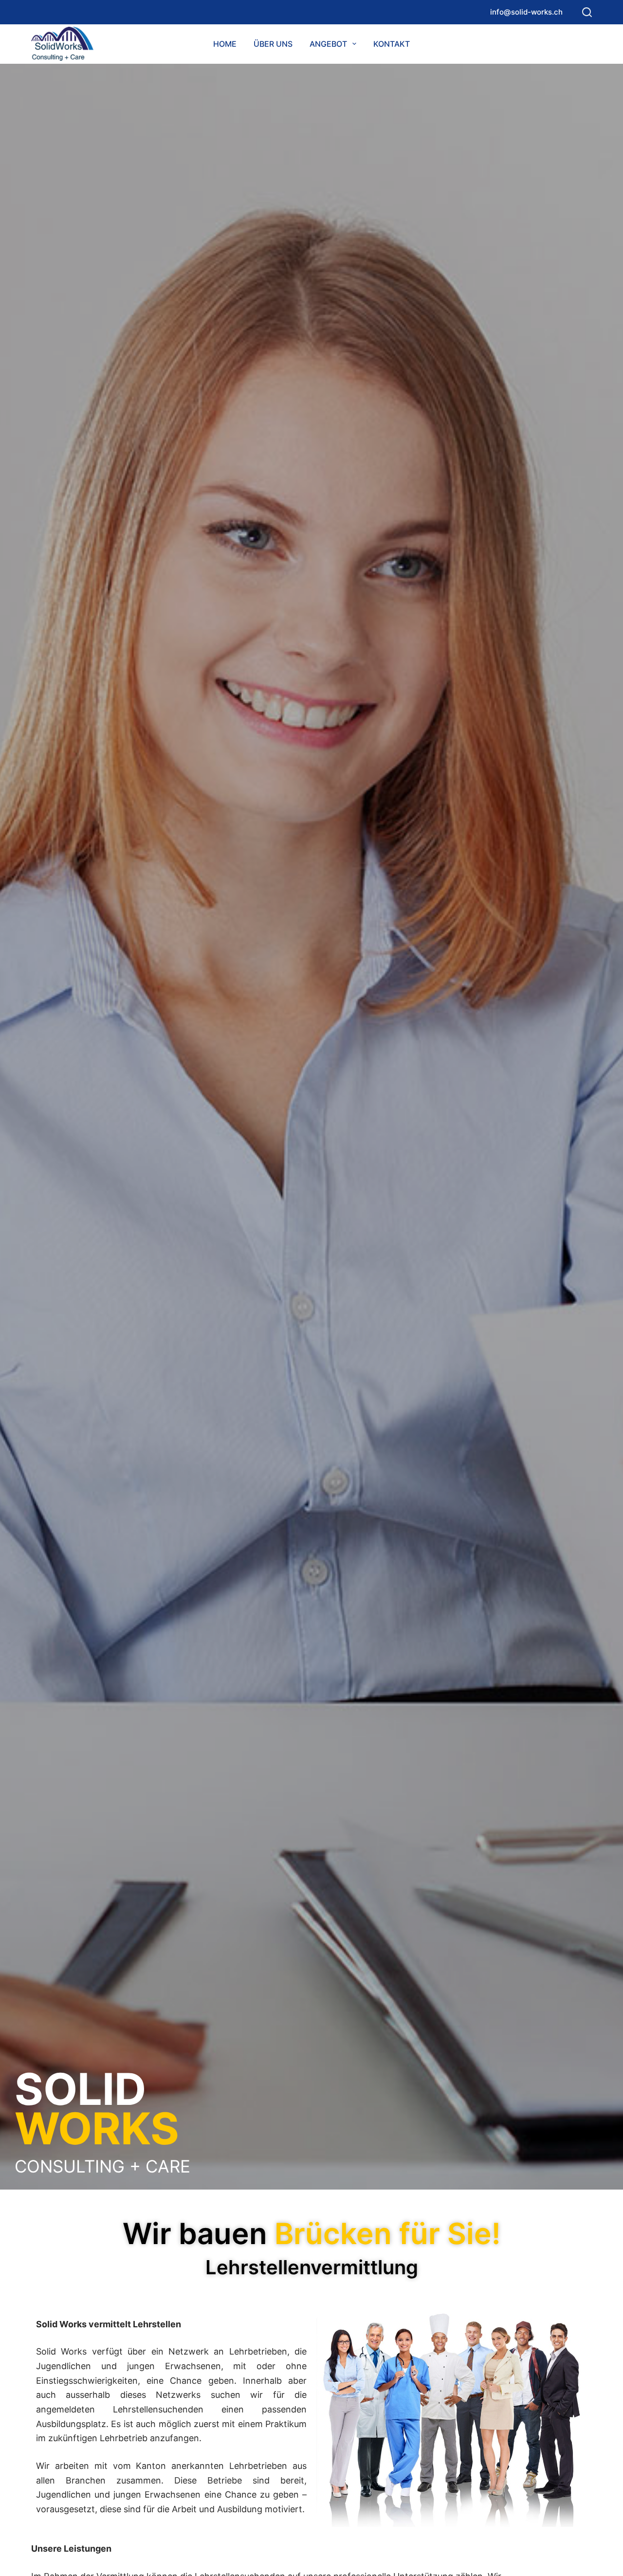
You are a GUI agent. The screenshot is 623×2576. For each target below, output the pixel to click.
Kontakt (392, 44)
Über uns (273, 44)
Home (225, 44)
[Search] (587, 12)
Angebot (328, 44)
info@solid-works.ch (526, 12)
